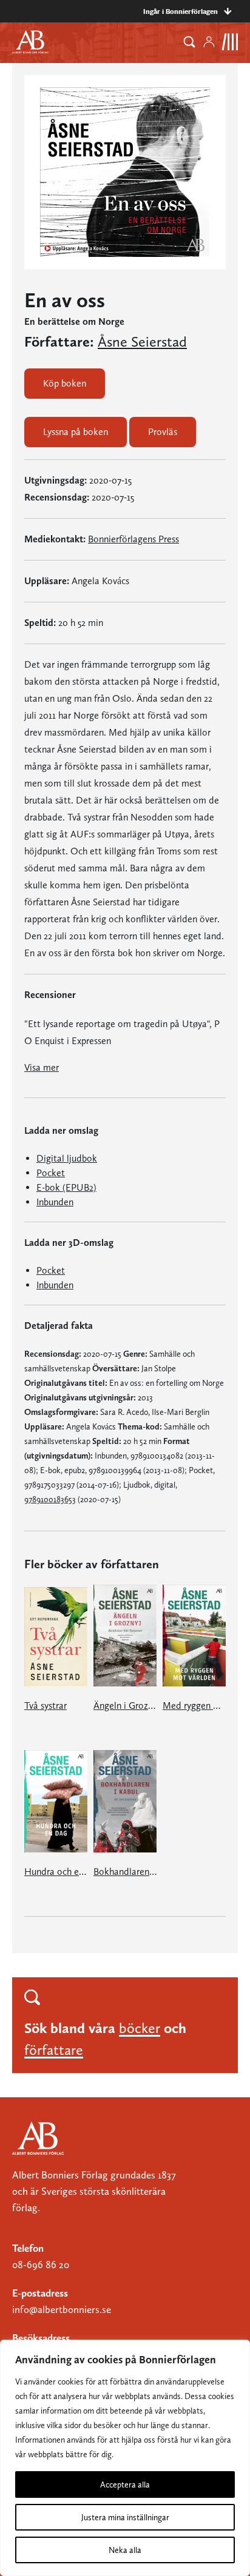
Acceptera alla (125, 2484)
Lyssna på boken (76, 432)
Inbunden (55, 1202)
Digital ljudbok (67, 1158)
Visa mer (42, 1067)
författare (54, 2050)
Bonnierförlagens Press (133, 539)
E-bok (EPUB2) (66, 1187)
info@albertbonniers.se (62, 2309)
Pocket (51, 1173)
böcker (140, 2028)
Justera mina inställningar (125, 2517)
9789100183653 (50, 1499)
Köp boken (65, 383)
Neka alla (125, 2550)
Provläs (163, 432)
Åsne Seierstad (142, 342)
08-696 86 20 (41, 2265)
